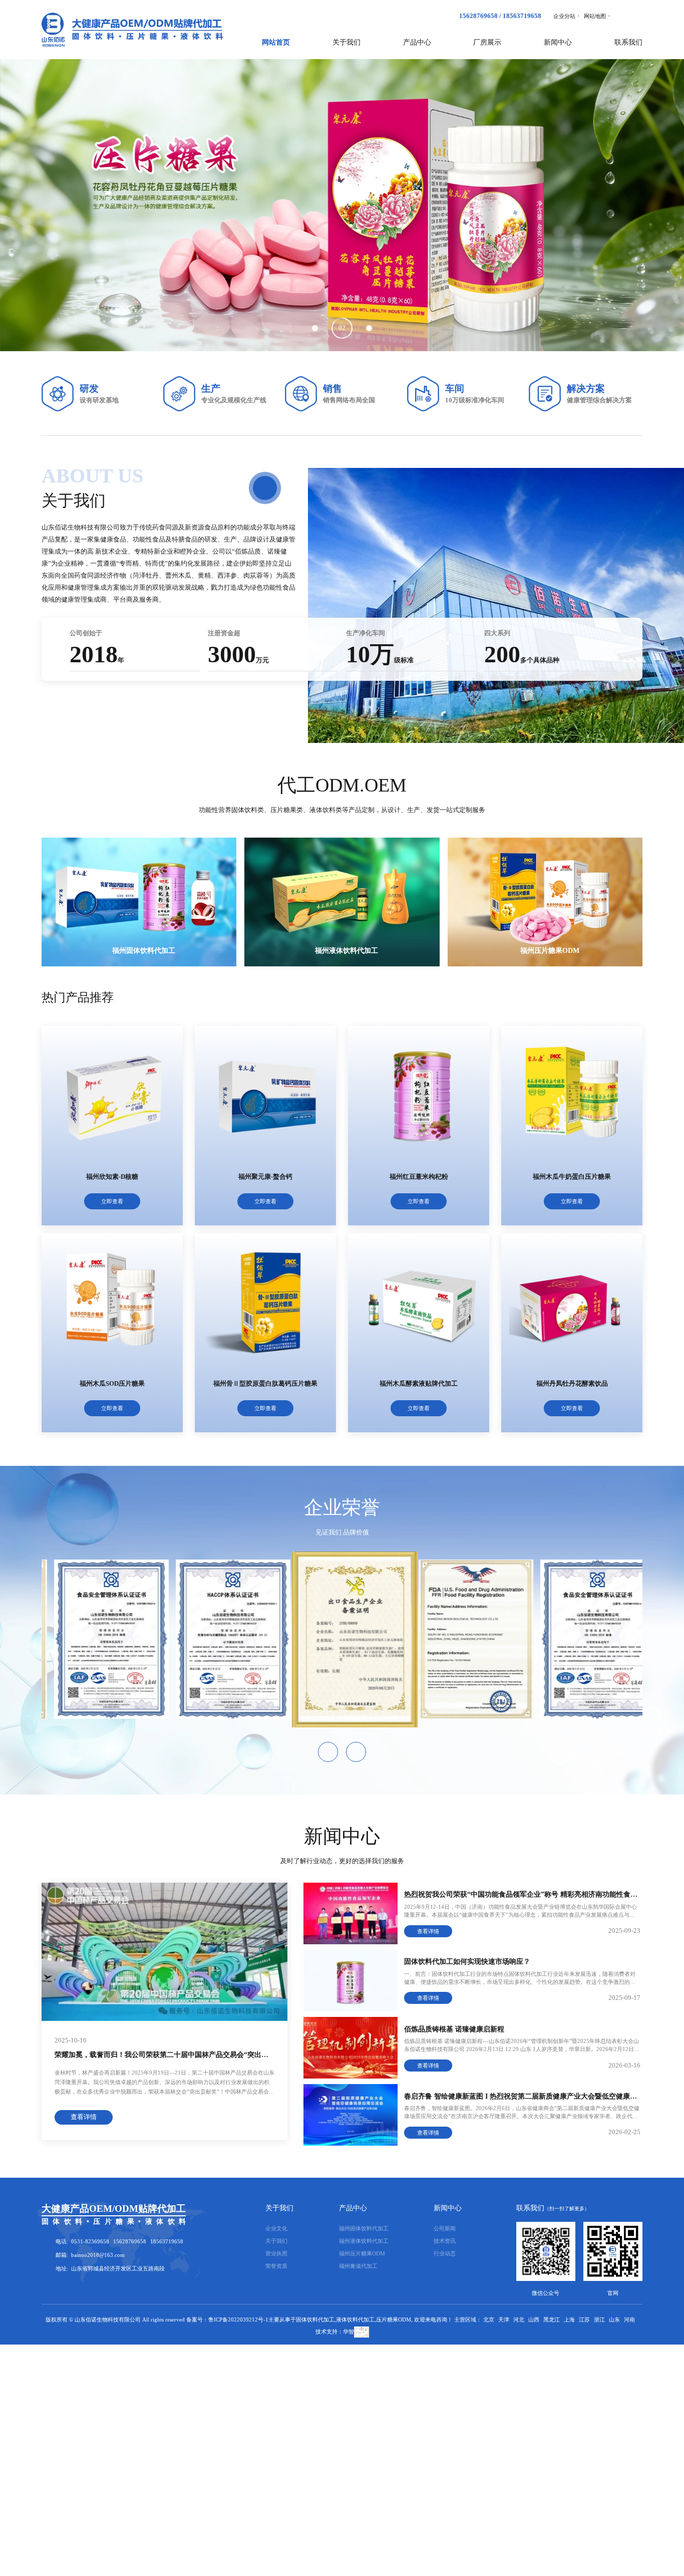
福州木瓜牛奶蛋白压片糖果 (572, 1177)
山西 (534, 2320)
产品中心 (353, 2208)
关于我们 (279, 2208)
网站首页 (276, 42)
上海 (569, 2320)
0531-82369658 (90, 2241)
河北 (519, 2320)
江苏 (584, 2320)
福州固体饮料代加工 (143, 950)
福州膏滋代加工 (358, 2266)
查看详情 (84, 2118)
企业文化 (276, 2228)
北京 (489, 2320)
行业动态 (445, 2253)
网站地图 (595, 16)
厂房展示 (487, 42)
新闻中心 (448, 2208)
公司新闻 (445, 2228)
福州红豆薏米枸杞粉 (419, 1177)
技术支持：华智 (335, 2332)
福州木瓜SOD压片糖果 (112, 1384)
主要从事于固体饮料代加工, (302, 2320)
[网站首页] (132, 30)
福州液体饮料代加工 (347, 950)
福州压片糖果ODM (550, 950)
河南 (629, 2320)
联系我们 (628, 42)
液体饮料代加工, (356, 2320)
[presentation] (54, 205)
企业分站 (564, 16)
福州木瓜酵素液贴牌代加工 (419, 1384)
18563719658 (522, 16)
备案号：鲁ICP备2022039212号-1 (227, 2320)
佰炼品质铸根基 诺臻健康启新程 (454, 2028)
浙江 (599, 2320)
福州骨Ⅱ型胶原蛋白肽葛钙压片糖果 (265, 1384)
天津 (504, 2320)
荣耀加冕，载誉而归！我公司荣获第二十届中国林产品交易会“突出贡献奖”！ (174, 2055)
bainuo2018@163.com (98, 2255)
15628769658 (478, 16)
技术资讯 (445, 2241)
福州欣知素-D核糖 (112, 1177)
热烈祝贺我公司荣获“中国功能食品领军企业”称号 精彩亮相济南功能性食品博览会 (531, 1895)
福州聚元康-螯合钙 (265, 1177)
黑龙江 (552, 2320)
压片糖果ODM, (394, 2320)
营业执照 (276, 2253)
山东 (614, 2320)
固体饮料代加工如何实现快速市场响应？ (467, 1962)
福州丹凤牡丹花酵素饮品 (572, 1384)
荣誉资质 (276, 2266)
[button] (315, 328)
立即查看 (112, 1201)
